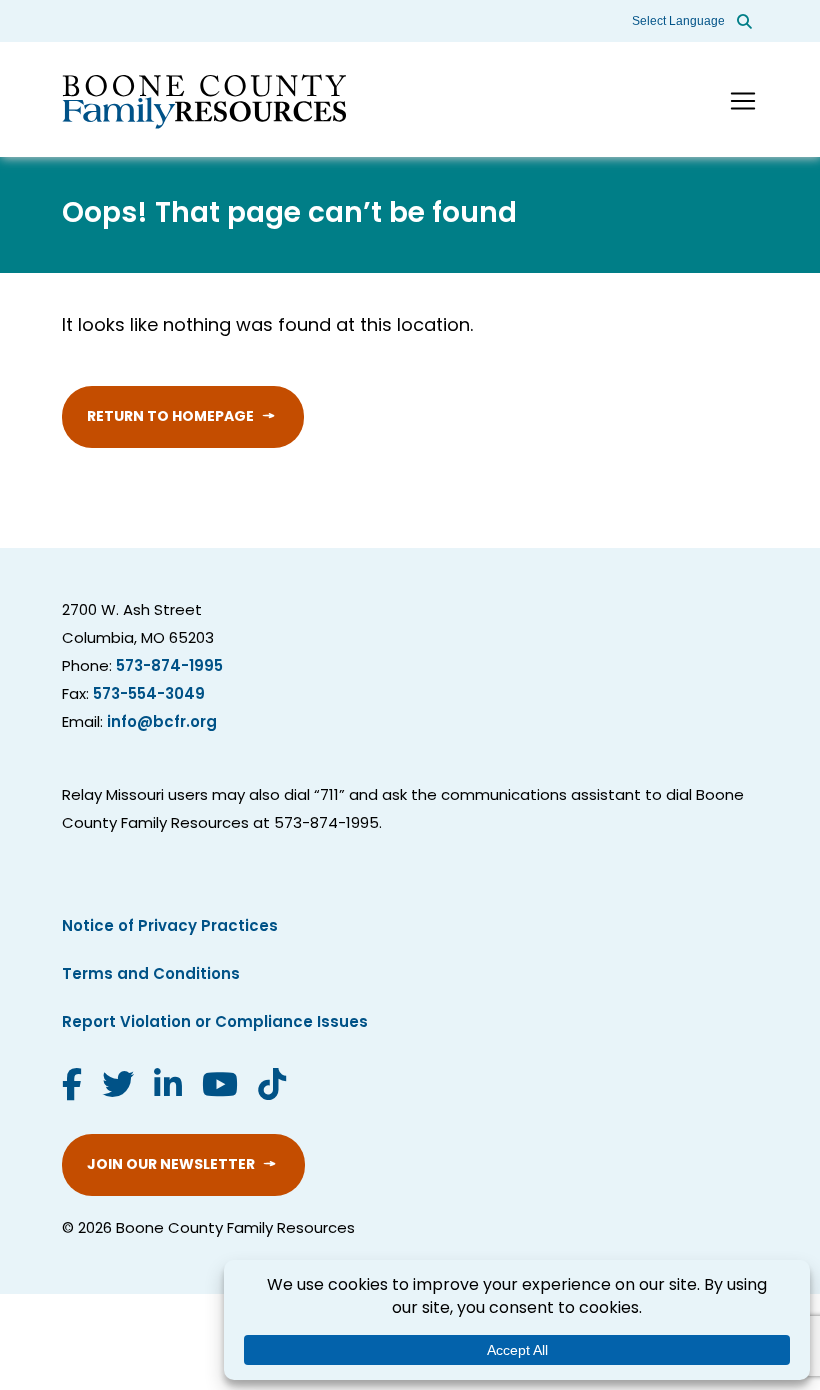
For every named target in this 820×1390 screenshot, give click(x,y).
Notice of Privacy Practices (170, 927)
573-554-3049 (149, 695)
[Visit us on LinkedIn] (168, 1088)
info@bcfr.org (162, 723)
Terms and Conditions (151, 975)
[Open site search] (744, 21)
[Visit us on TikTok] (272, 1088)
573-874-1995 (169, 667)
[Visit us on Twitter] (118, 1088)
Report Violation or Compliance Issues (215, 1023)
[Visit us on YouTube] (220, 1088)
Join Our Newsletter (171, 1165)
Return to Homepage (170, 417)
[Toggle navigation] (743, 101)
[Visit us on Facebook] (72, 1088)
